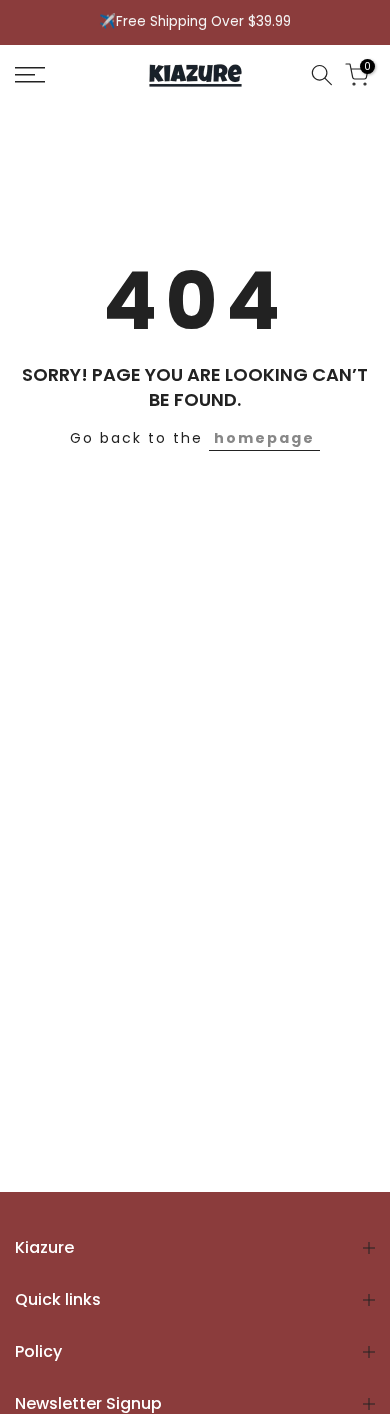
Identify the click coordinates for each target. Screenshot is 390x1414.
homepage (264, 438)
